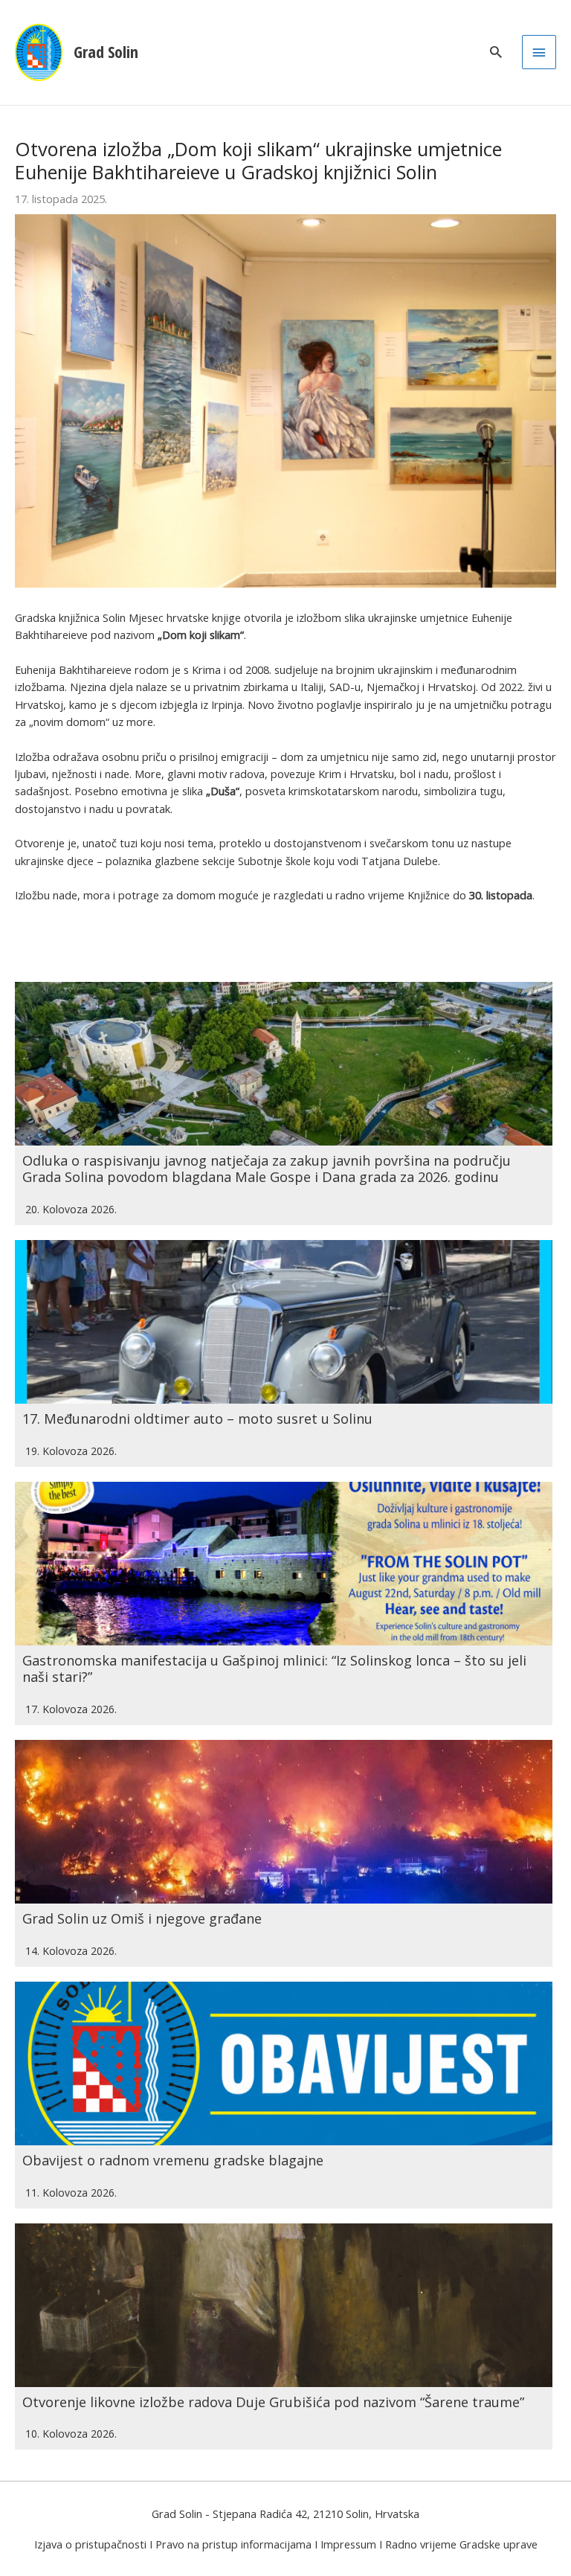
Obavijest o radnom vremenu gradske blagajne (173, 2160)
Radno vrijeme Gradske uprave (461, 2544)
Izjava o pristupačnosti (90, 2544)
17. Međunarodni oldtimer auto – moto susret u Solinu (197, 1419)
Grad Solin (106, 52)
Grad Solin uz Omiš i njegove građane (142, 1918)
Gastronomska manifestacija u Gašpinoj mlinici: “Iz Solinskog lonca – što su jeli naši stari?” (274, 1668)
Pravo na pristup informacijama (233, 2544)
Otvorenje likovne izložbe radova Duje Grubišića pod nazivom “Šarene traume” (273, 2402)
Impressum (348, 2544)
